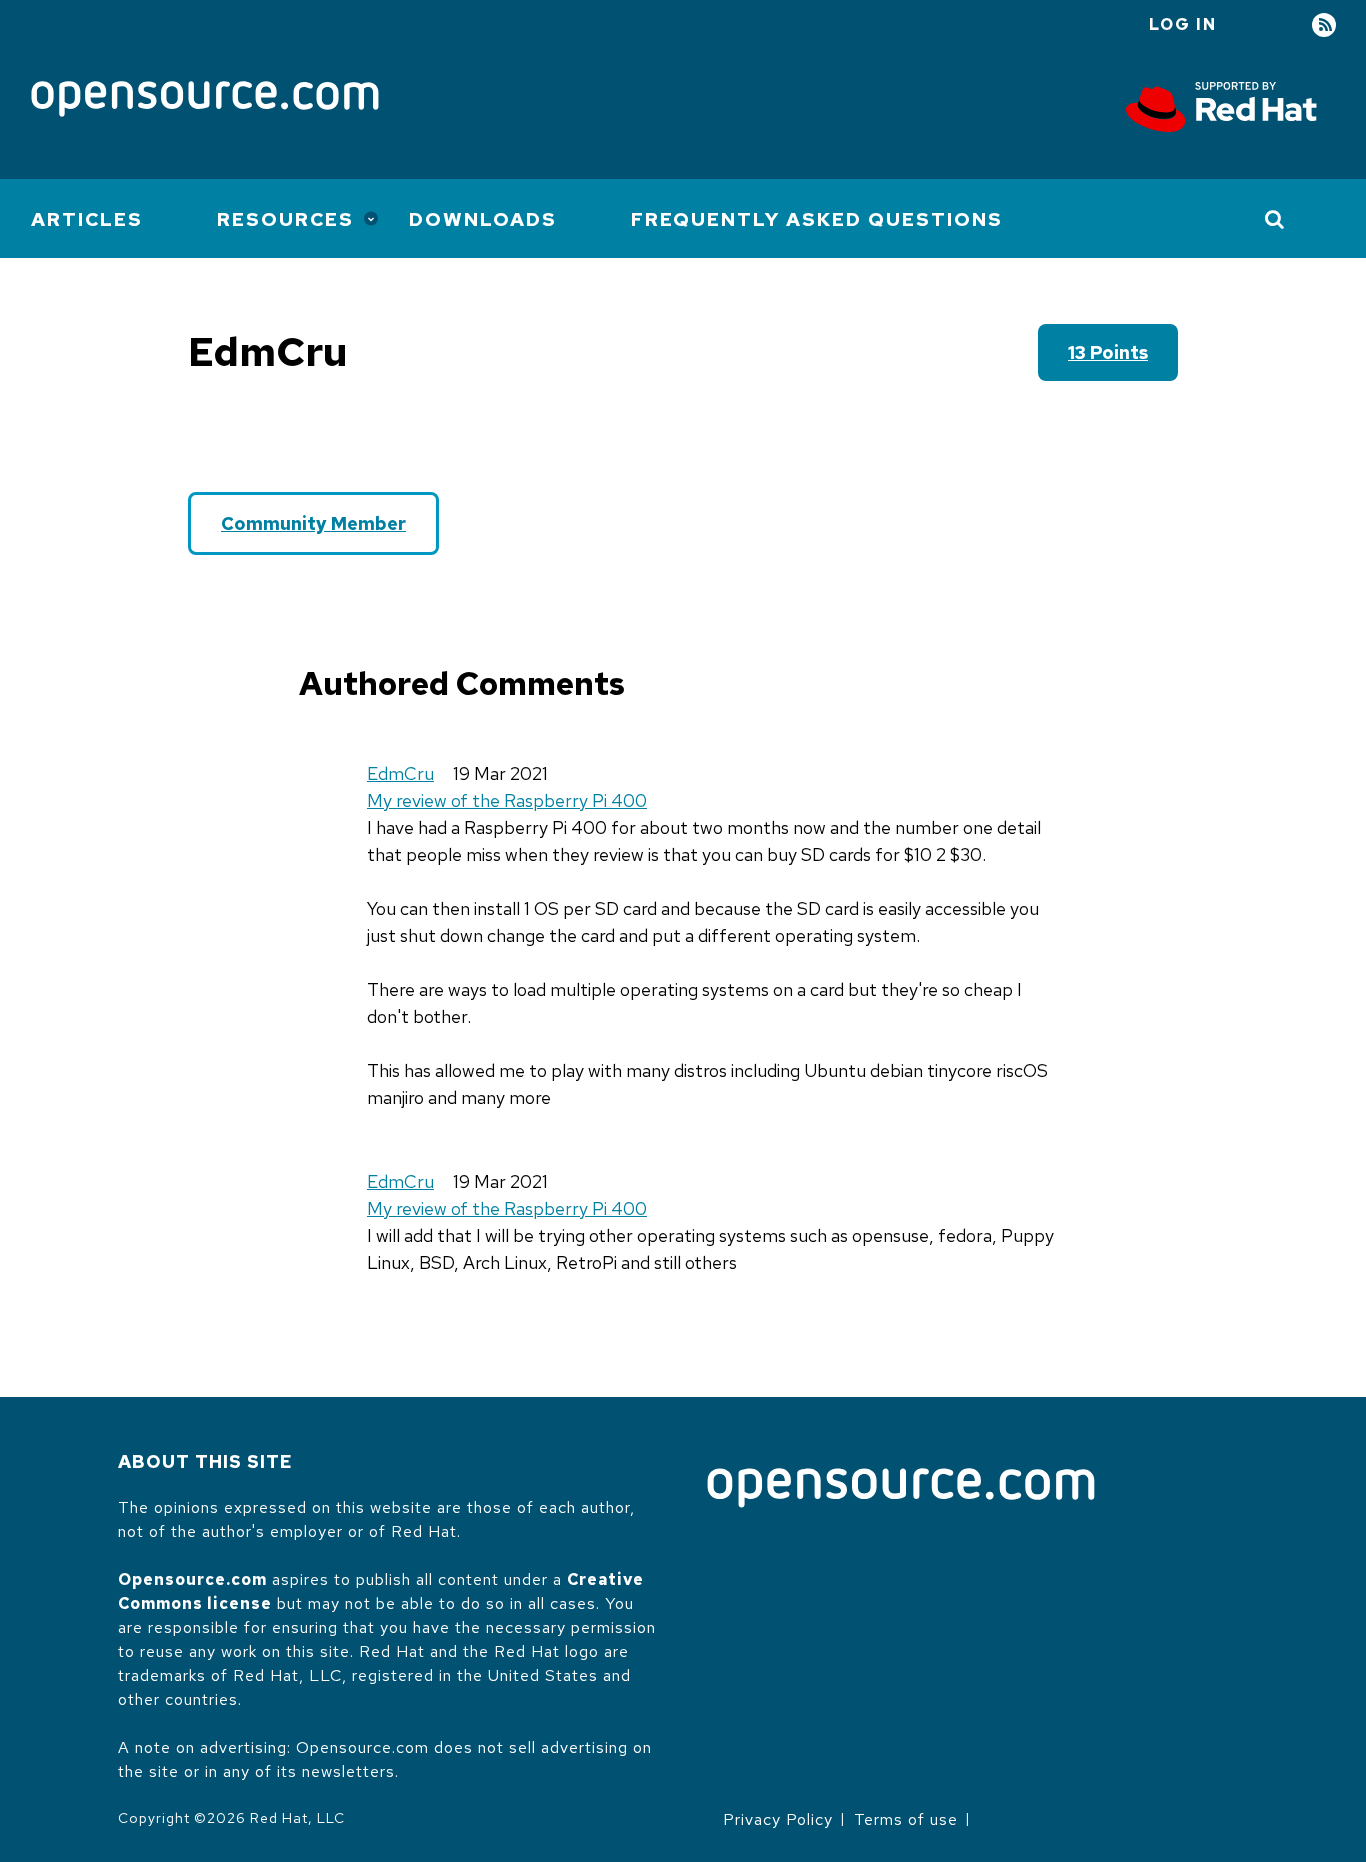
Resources (285, 219)
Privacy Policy (778, 1819)
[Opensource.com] (205, 100)
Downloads (483, 219)
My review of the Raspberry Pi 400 (507, 800)
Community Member (313, 523)
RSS (1324, 25)
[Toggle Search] (1275, 219)
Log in (1183, 24)
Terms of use (906, 1819)
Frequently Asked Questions (817, 219)
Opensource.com (192, 1579)
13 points (1108, 352)
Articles (87, 219)
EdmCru (400, 773)
